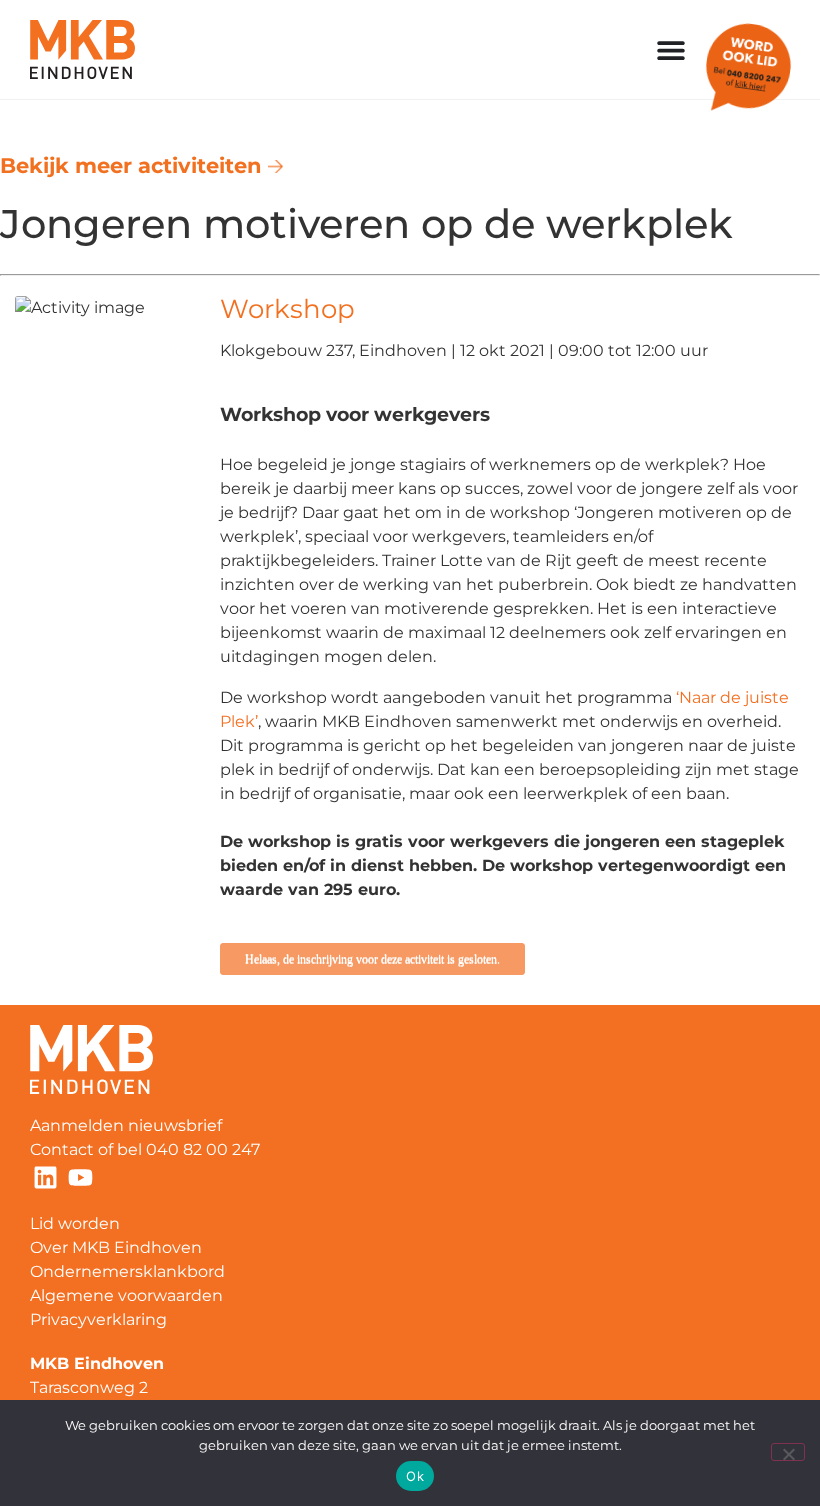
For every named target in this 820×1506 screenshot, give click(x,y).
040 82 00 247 (205, 1149)
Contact (62, 1149)
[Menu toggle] (671, 50)
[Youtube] (80, 1177)
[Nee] (788, 1452)
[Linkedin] (45, 1177)
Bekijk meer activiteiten (134, 165)
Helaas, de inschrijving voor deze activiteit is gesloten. (372, 959)
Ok (415, 1476)
